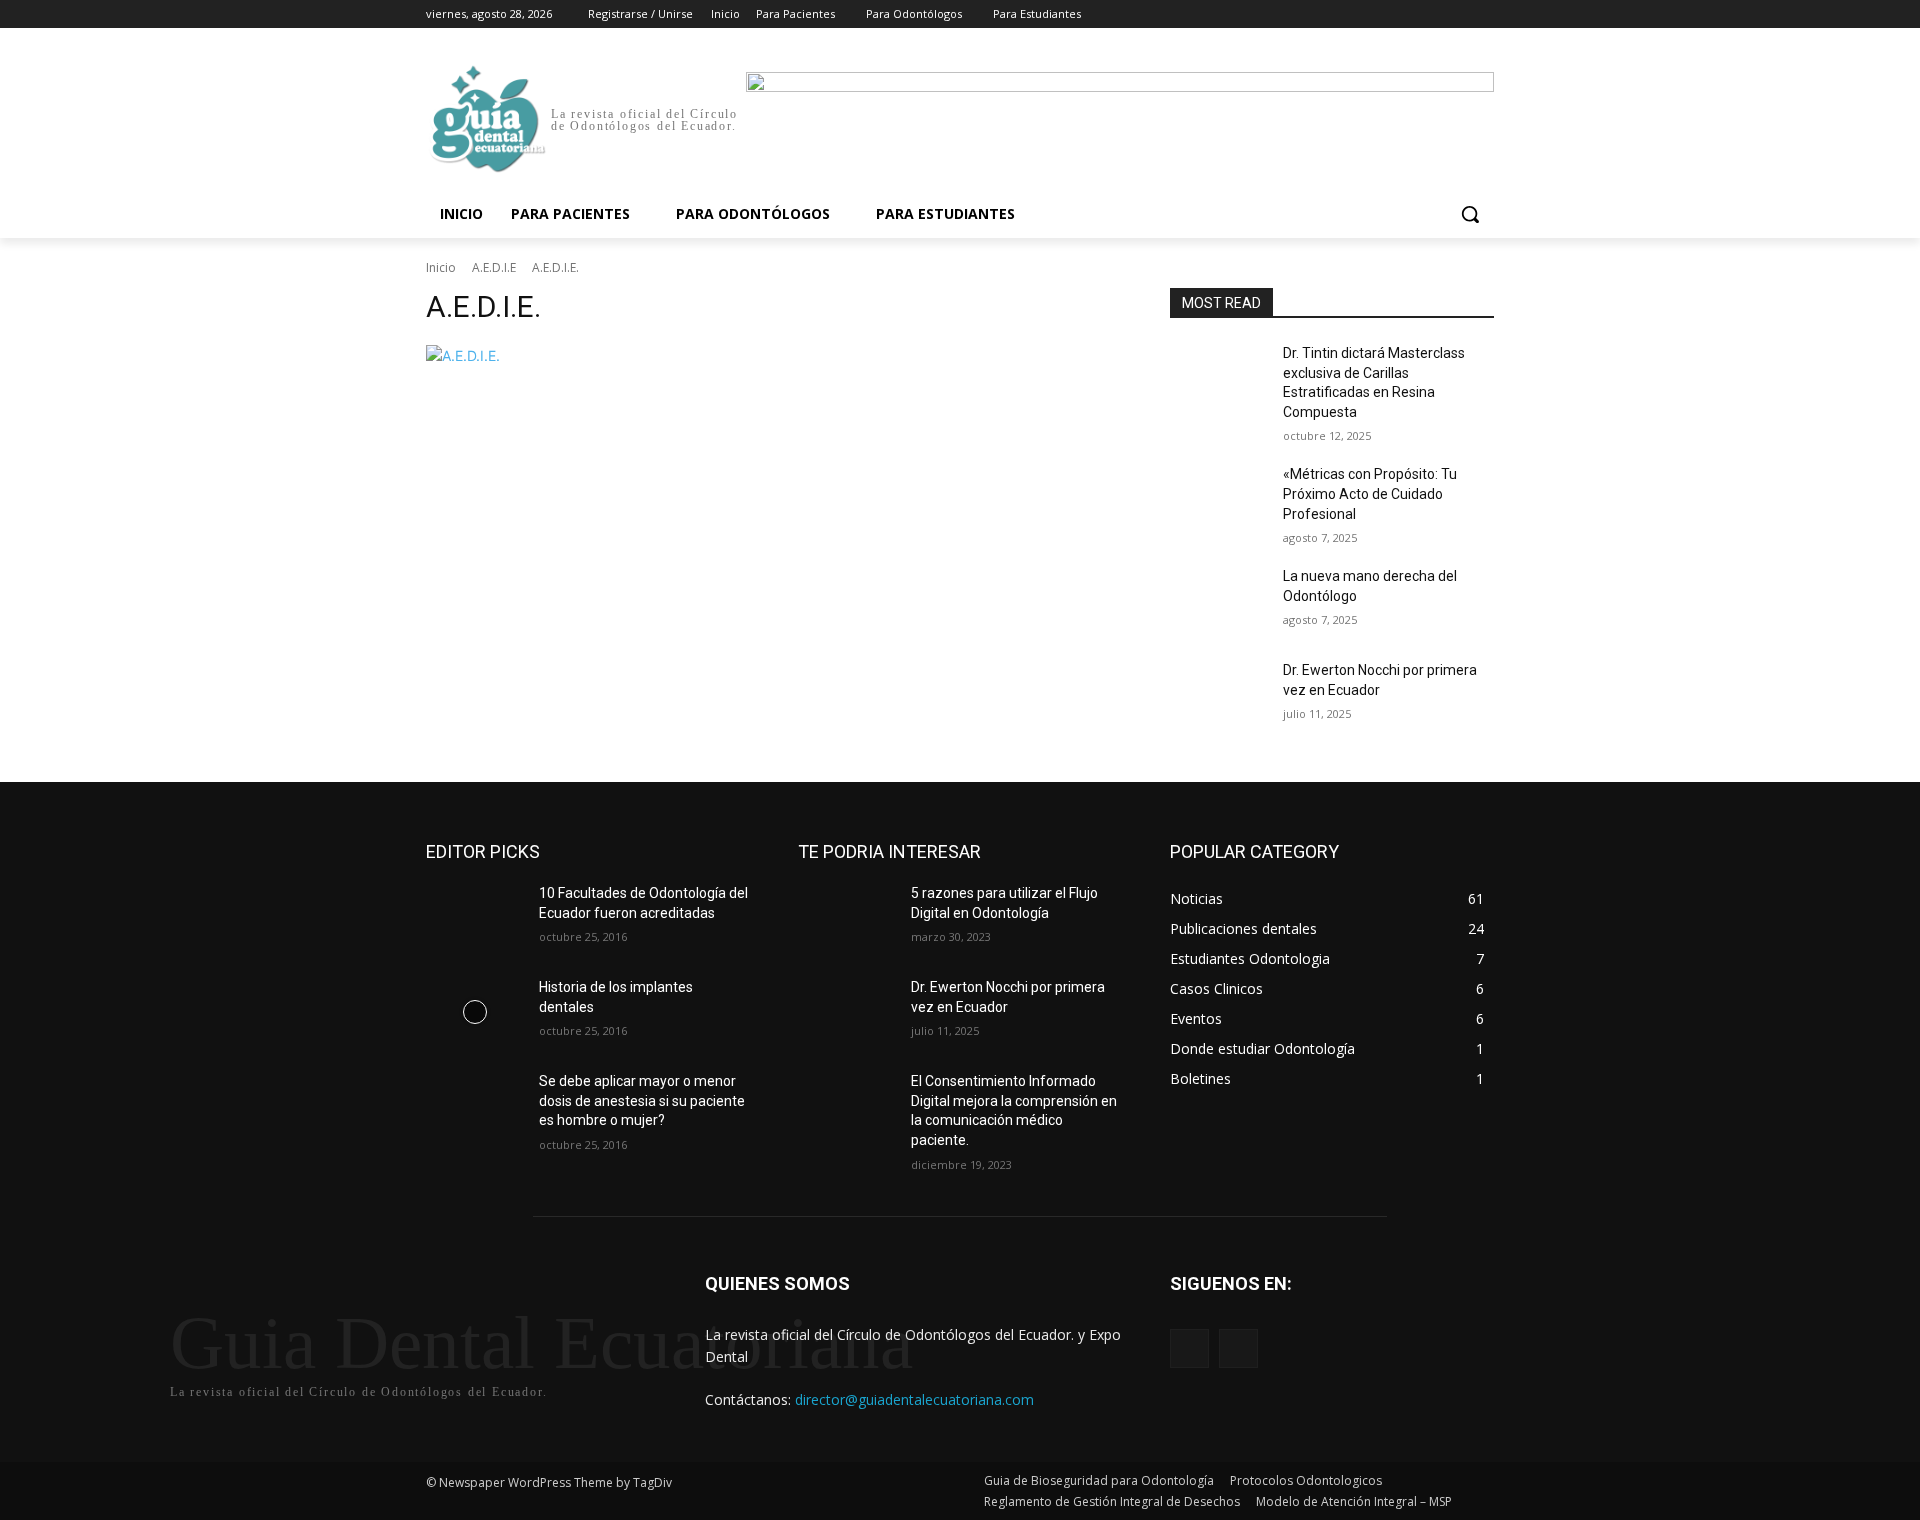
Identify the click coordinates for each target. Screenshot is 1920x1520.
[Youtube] (1482, 14)
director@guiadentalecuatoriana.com (914, 1399)
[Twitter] (1427, 14)
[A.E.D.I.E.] (774, 355)
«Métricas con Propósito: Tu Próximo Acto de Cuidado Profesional (1370, 493)
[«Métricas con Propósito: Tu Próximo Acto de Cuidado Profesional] (1218, 499)
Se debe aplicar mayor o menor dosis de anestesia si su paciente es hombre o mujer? (642, 1100)
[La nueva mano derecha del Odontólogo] (1218, 601)
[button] (1470, 214)
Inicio (441, 267)
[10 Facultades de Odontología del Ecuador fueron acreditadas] (474, 918)
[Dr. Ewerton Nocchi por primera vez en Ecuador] (1218, 695)
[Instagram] (1399, 14)
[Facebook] (1371, 14)
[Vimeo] (1454, 14)
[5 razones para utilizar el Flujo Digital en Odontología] (846, 918)
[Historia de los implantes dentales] (474, 1012)
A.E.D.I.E (494, 267)
